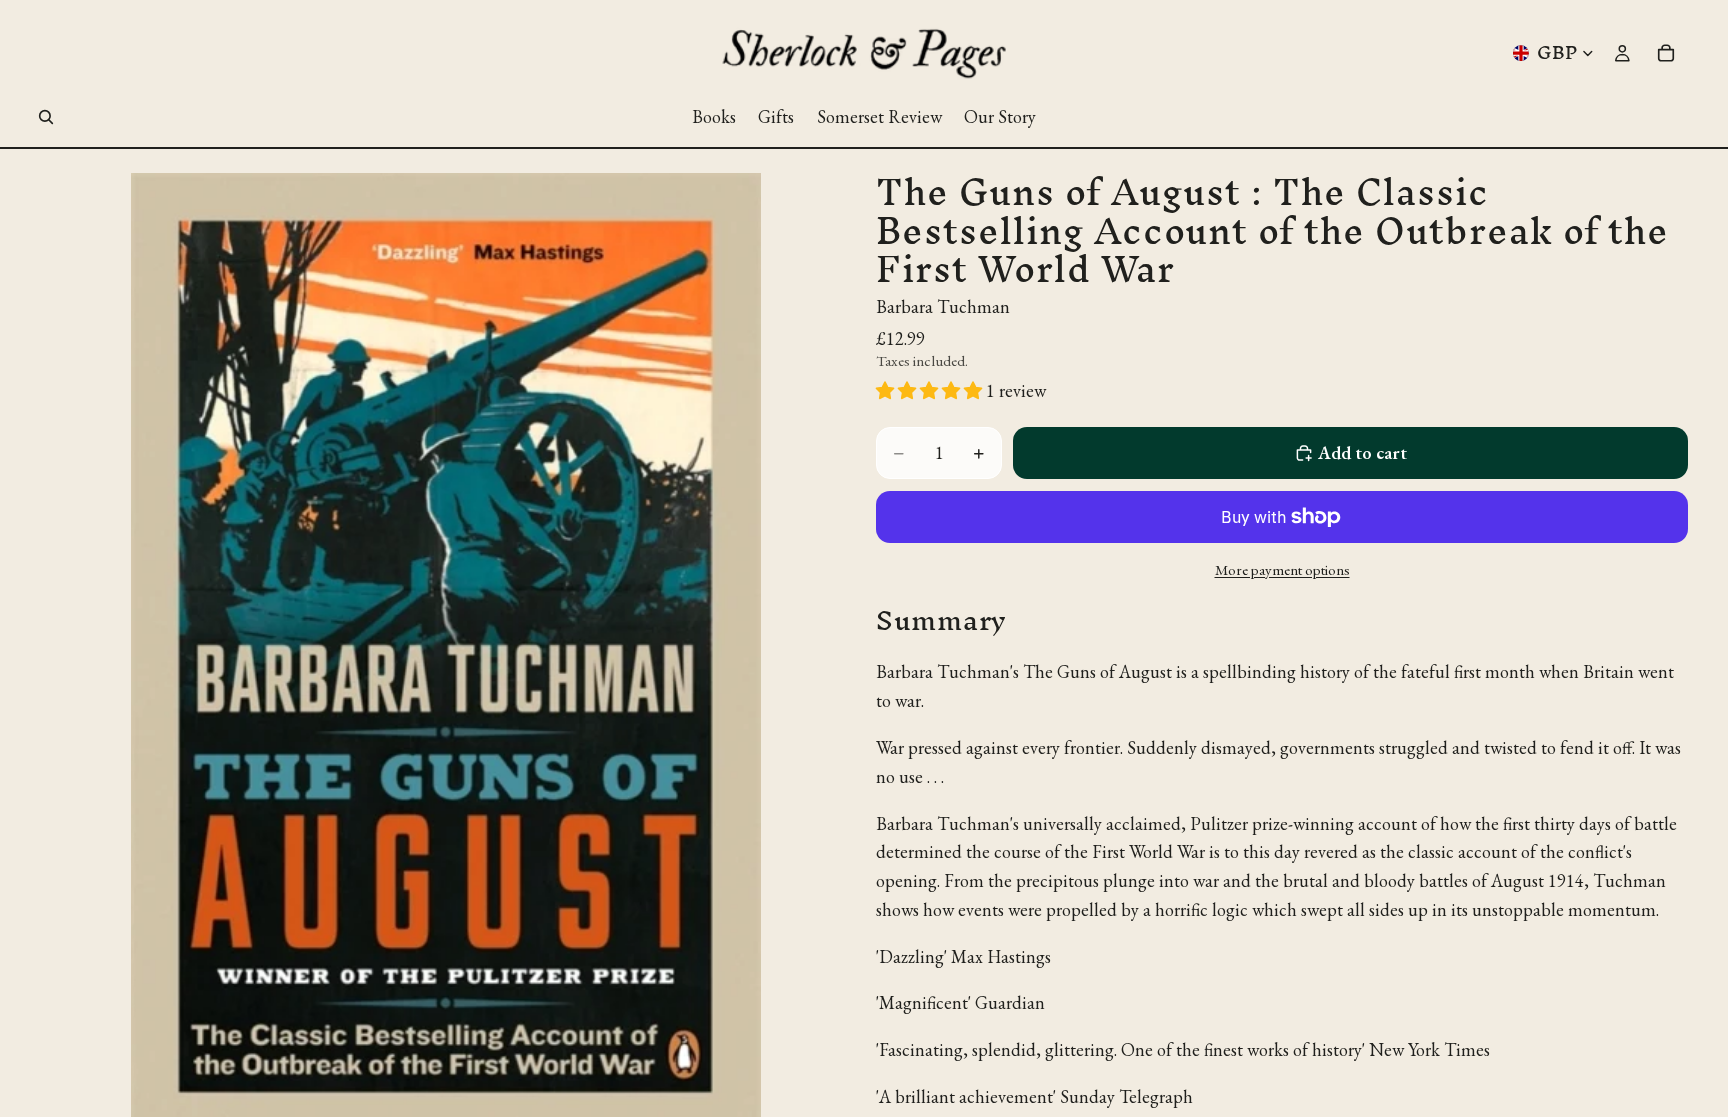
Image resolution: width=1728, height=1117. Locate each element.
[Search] (46, 117)
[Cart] (1666, 53)
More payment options (1282, 569)
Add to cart (1362, 452)
